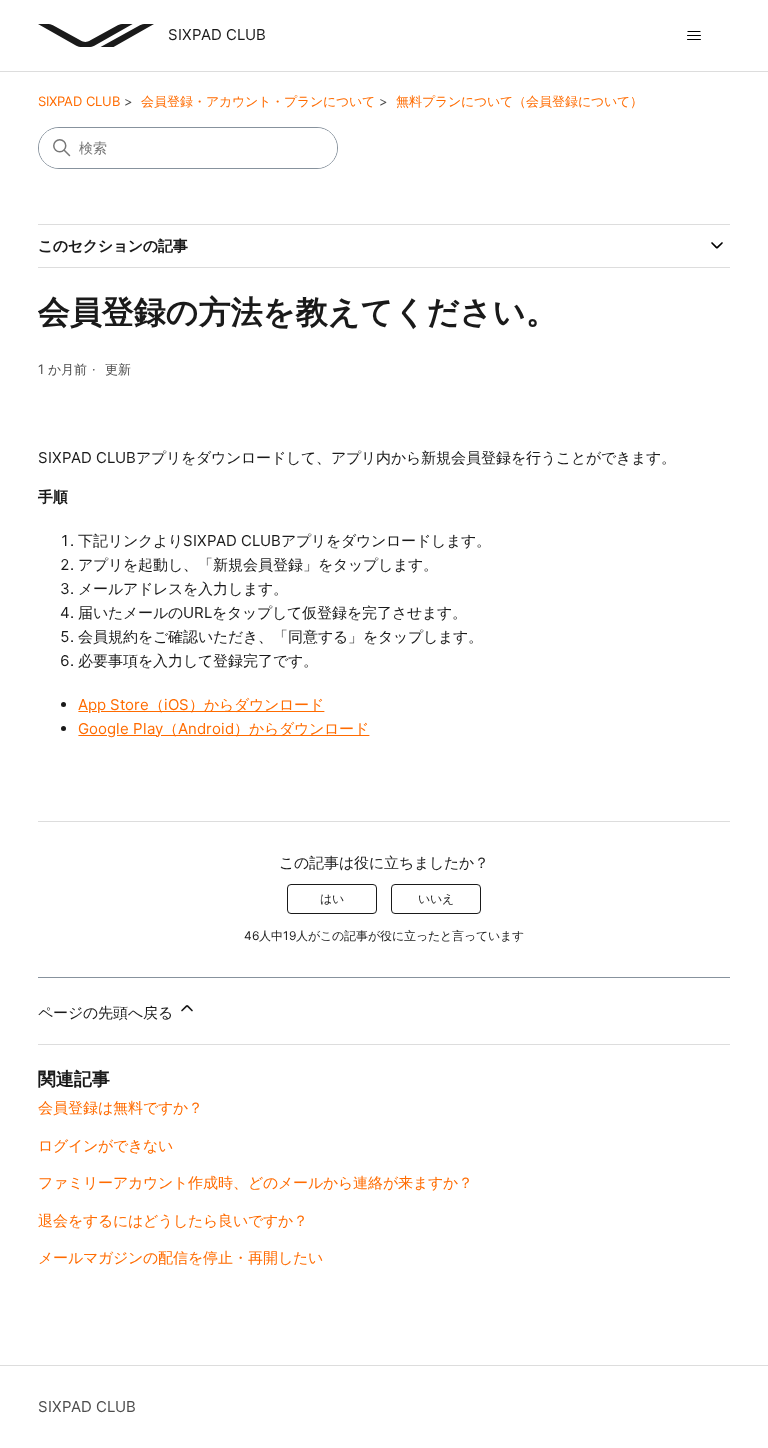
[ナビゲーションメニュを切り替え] (694, 36)
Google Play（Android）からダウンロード (223, 728)
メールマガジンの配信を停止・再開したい (180, 1257)
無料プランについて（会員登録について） (519, 101)
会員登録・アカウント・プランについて (258, 101)
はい (332, 898)
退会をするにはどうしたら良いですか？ (173, 1220)
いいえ (436, 898)
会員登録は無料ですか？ (120, 1107)
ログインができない (105, 1145)
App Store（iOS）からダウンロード (201, 704)
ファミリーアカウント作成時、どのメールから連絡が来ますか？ (255, 1182)
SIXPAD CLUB (79, 101)
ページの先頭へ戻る (107, 1012)
